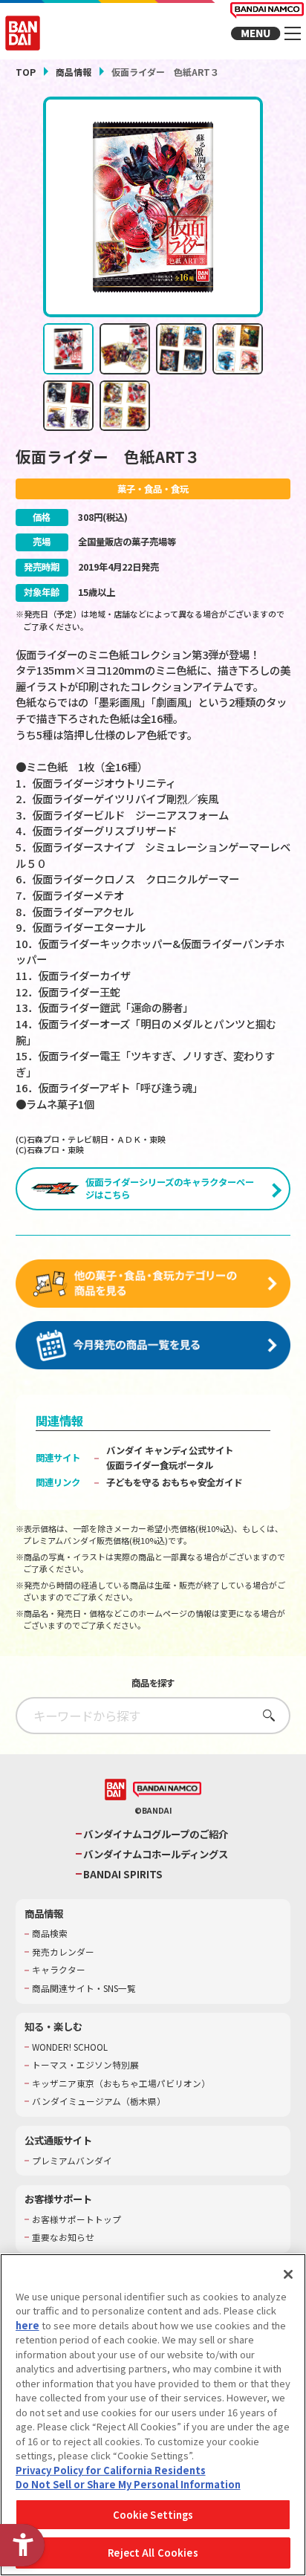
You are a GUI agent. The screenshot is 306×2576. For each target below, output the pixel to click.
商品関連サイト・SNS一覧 (84, 1988)
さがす (265, 1715)
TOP (26, 72)
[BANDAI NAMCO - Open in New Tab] (167, 1790)
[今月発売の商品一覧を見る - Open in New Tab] (153, 1346)
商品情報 (74, 72)
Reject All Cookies (153, 2553)
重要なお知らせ (63, 2237)
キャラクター (59, 1970)
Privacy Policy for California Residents (111, 2470)
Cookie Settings (153, 2515)
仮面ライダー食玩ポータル (160, 1465)
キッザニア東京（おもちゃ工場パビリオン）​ (121, 2083)
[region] (153, 2415)
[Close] (288, 2274)
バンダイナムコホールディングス (156, 1854)
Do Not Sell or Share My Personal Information (128, 2484)
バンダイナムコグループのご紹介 (156, 1834)
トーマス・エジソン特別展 (85, 2065)
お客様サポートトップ (76, 2219)
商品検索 (50, 1933)
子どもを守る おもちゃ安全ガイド (174, 1482)
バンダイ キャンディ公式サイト (170, 1450)
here (27, 2325)
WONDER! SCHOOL (70, 2047)
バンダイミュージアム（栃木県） (99, 2101)
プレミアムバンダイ (72, 2161)
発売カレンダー (63, 1952)
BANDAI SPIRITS (123, 1874)
